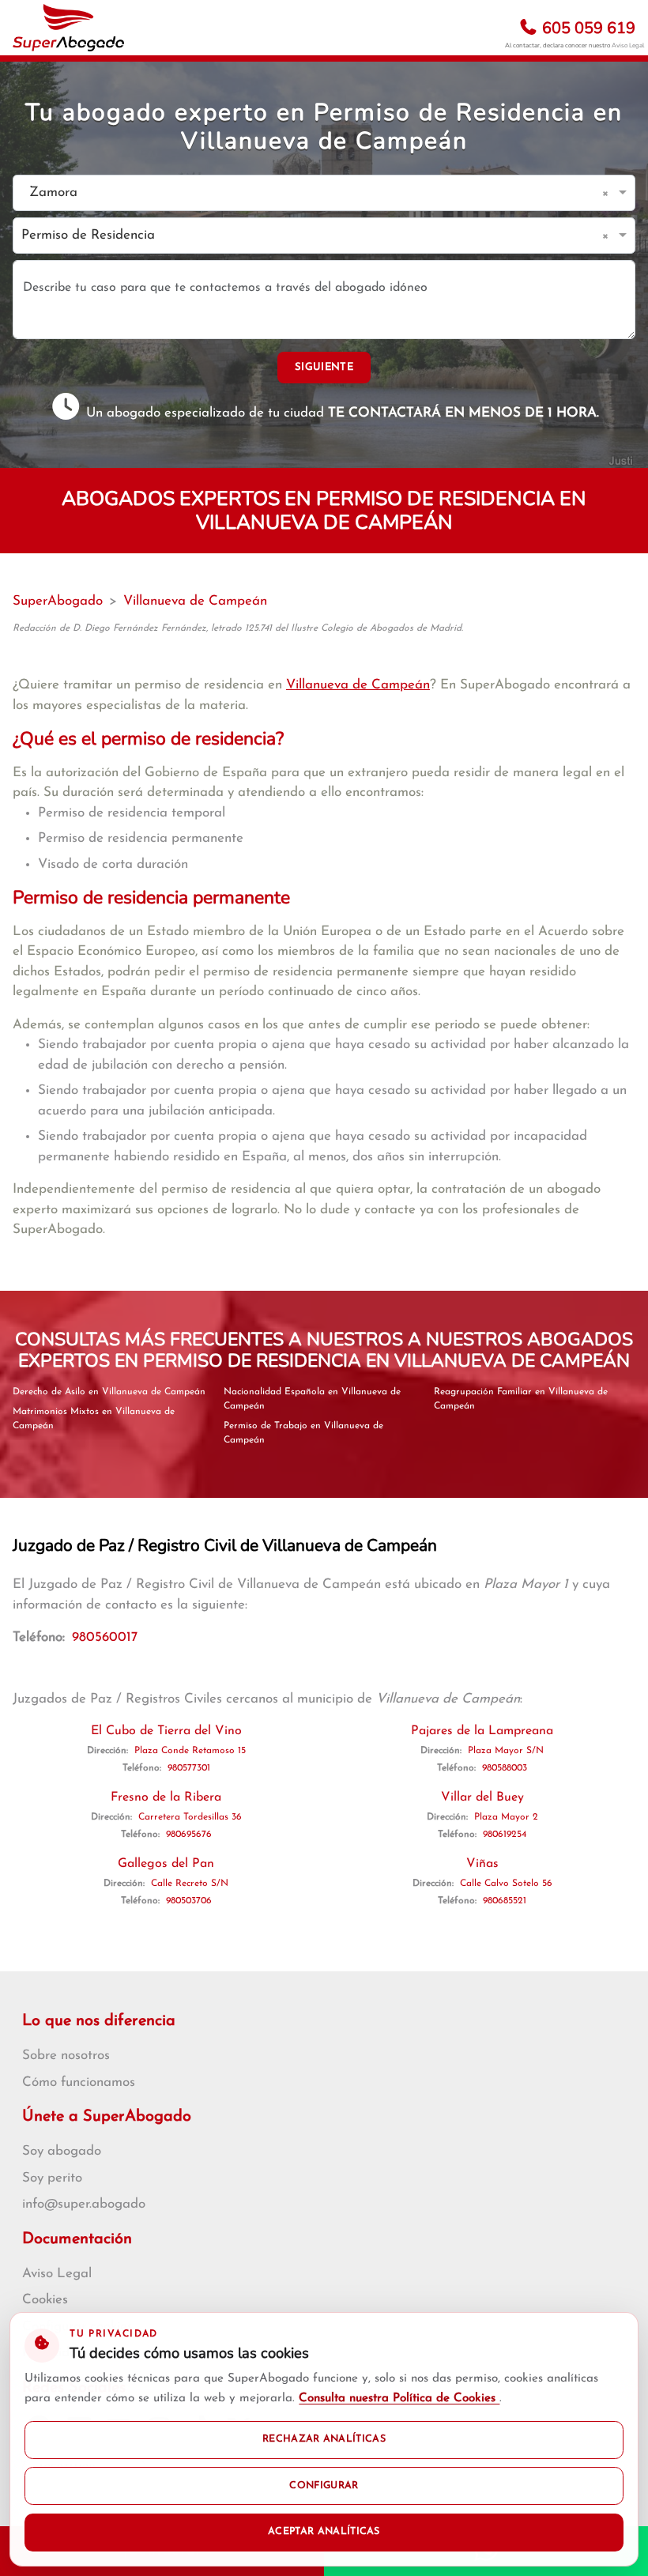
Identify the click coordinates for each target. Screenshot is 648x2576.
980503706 (189, 1901)
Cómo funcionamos (79, 2082)
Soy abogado (62, 2151)
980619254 (505, 1835)
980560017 (105, 1637)
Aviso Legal (628, 45)
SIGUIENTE (324, 367)
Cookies (45, 2300)
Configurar (324, 2486)
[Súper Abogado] (68, 28)
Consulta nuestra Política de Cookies (399, 2399)
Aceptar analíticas (324, 2532)
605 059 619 (587, 28)
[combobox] (308, 193)
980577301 (189, 1768)
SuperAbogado (58, 601)
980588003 (505, 1768)
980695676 (189, 1835)
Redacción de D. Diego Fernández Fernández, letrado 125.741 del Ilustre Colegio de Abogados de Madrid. (238, 628)
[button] (608, 193)
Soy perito (52, 2178)
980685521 (505, 1901)
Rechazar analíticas (324, 2439)
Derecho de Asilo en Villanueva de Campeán (109, 1392)
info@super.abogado (84, 2204)
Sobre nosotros (66, 2056)
